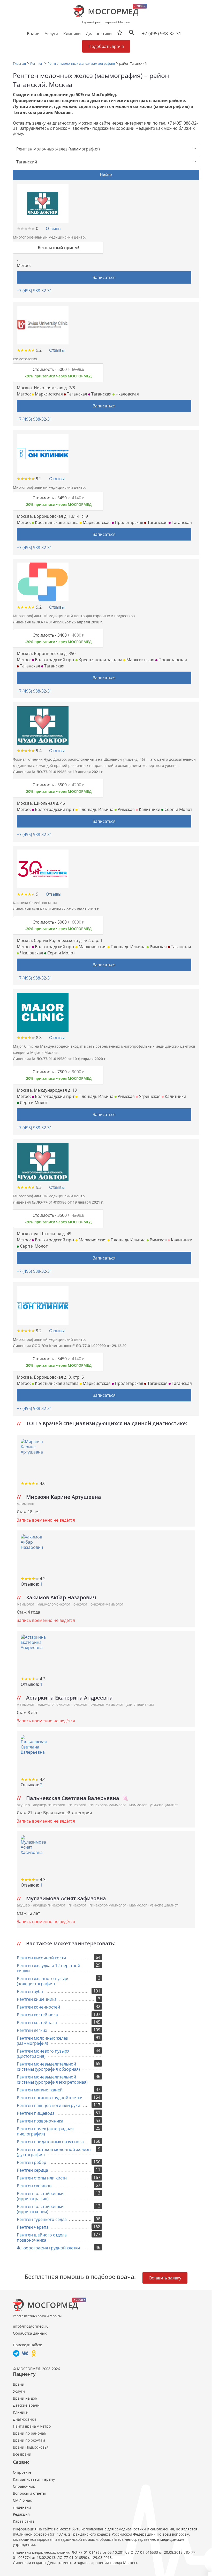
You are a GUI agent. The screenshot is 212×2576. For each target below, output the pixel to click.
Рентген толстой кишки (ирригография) (40, 2196)
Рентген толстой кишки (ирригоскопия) (40, 2209)
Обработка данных (30, 2333)
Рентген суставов (34, 2186)
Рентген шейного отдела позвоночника (42, 2237)
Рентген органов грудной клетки (50, 2098)
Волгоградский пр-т (54, 660)
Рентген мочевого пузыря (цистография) (43, 2054)
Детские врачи (26, 2405)
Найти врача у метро (32, 2426)
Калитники (149, 809)
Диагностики (99, 34)
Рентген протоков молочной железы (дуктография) (54, 2152)
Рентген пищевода (36, 2113)
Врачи (19, 2384)
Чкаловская (127, 394)
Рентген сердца (32, 2170)
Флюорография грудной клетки (48, 2248)
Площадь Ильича (96, 809)
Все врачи (22, 2454)
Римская (126, 809)
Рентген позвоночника (40, 2121)
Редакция (21, 2514)
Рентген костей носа (37, 2015)
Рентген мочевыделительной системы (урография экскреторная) (52, 2079)
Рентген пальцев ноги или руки (48, 2105)
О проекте (22, 2472)
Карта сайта (24, 2521)
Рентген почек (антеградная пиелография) (45, 2131)
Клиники (21, 2412)
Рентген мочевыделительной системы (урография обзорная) (48, 2067)
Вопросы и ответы (29, 2493)
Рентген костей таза (37, 2023)
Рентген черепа (33, 2227)
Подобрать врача (106, 46)
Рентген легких (32, 2030)
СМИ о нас (22, 2500)
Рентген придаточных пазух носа (50, 2142)
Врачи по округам (29, 2440)
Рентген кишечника (37, 1999)
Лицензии (22, 2507)
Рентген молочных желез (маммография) (42, 2041)
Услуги (19, 2391)
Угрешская (149, 1096)
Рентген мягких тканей (40, 2090)
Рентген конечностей (38, 2007)
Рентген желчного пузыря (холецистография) (43, 1981)
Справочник (24, 2486)
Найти (106, 175)
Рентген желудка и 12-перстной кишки (48, 1968)
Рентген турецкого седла (42, 2219)
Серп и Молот (178, 809)
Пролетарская (128, 522)
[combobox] (106, 149)
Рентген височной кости (41, 1958)
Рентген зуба (30, 1991)
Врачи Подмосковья (31, 2447)
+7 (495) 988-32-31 (162, 33)
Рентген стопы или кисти (42, 2178)
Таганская (77, 394)
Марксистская (48, 394)
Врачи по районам (30, 2433)
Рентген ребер (32, 2162)
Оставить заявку (165, 2278)
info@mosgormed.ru (31, 2326)
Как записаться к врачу (34, 2479)
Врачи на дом (25, 2398)
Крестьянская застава (56, 522)
